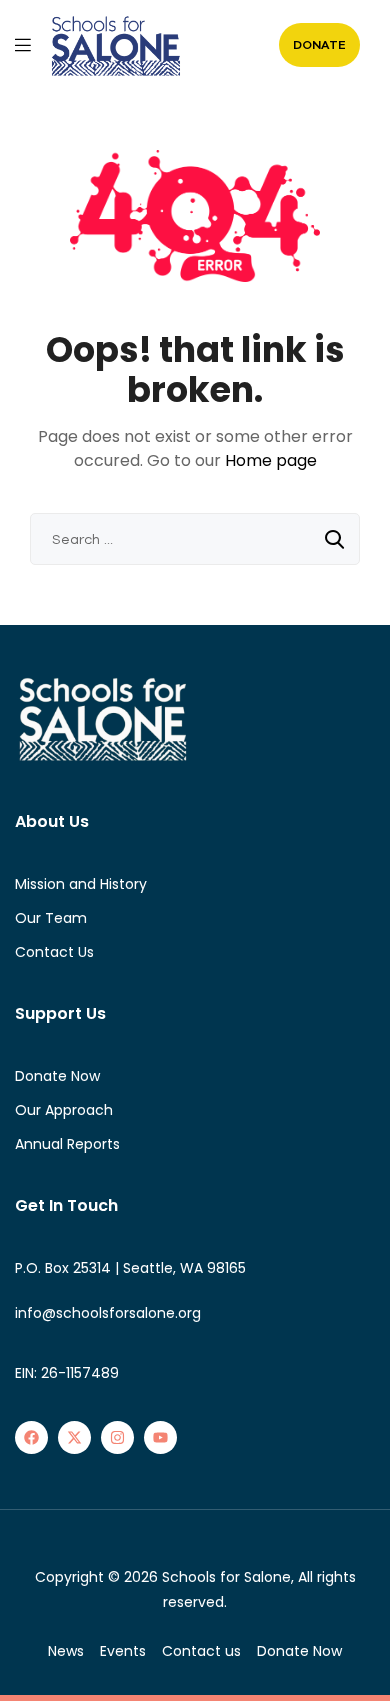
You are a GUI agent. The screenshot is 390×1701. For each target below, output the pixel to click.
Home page (271, 460)
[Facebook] (31, 1437)
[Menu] (23, 45)
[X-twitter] (74, 1437)
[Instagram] (117, 1437)
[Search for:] (195, 539)
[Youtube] (160, 1437)
